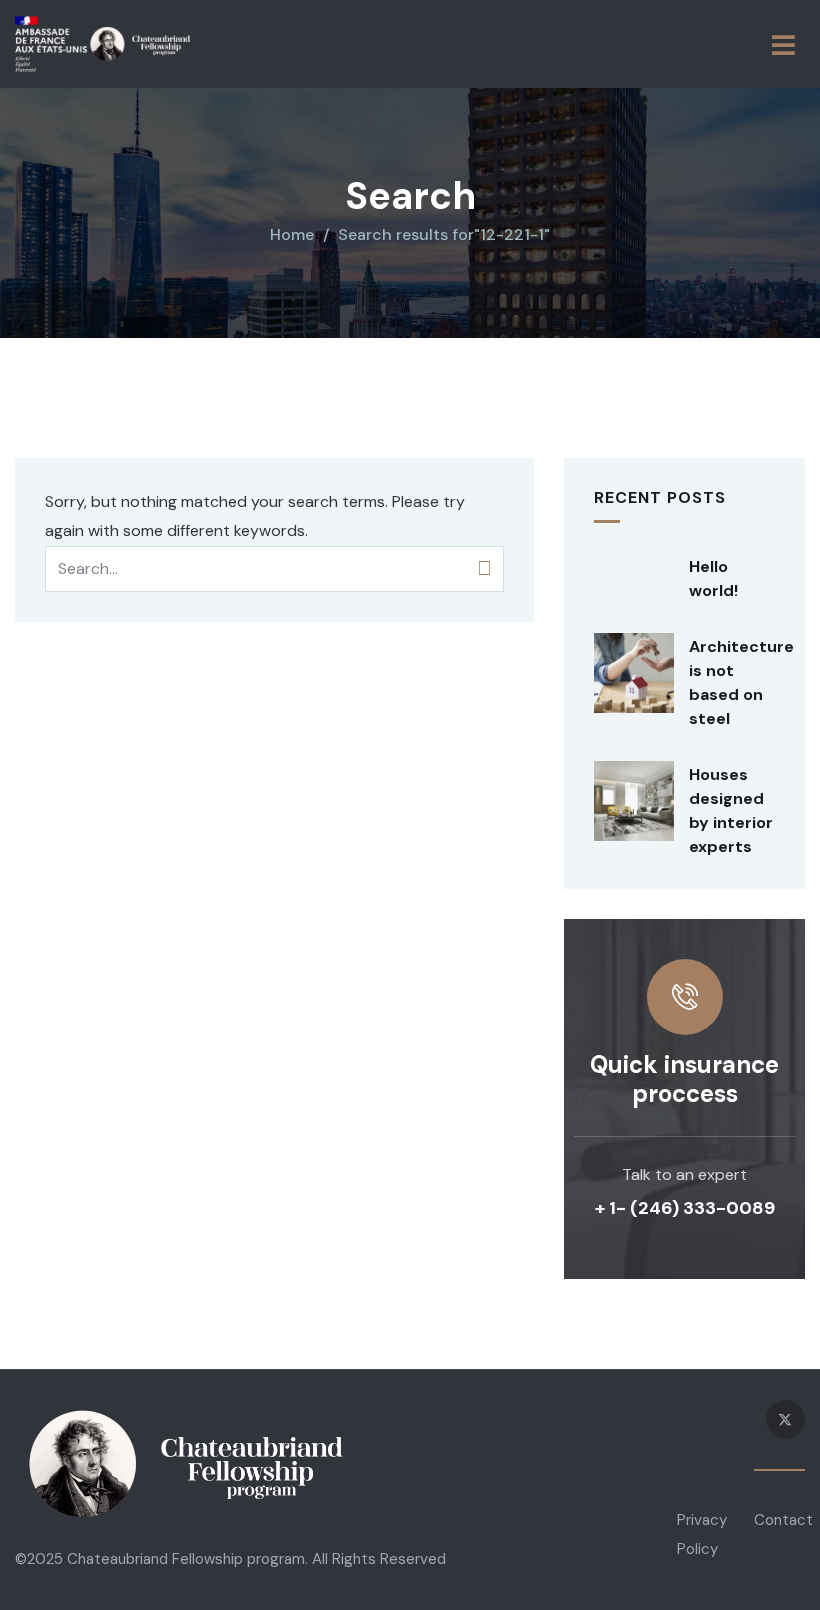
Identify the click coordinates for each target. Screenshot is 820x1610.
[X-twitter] (785, 1419)
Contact (783, 1520)
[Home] (102, 44)
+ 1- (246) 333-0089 (685, 1208)
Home (292, 234)
